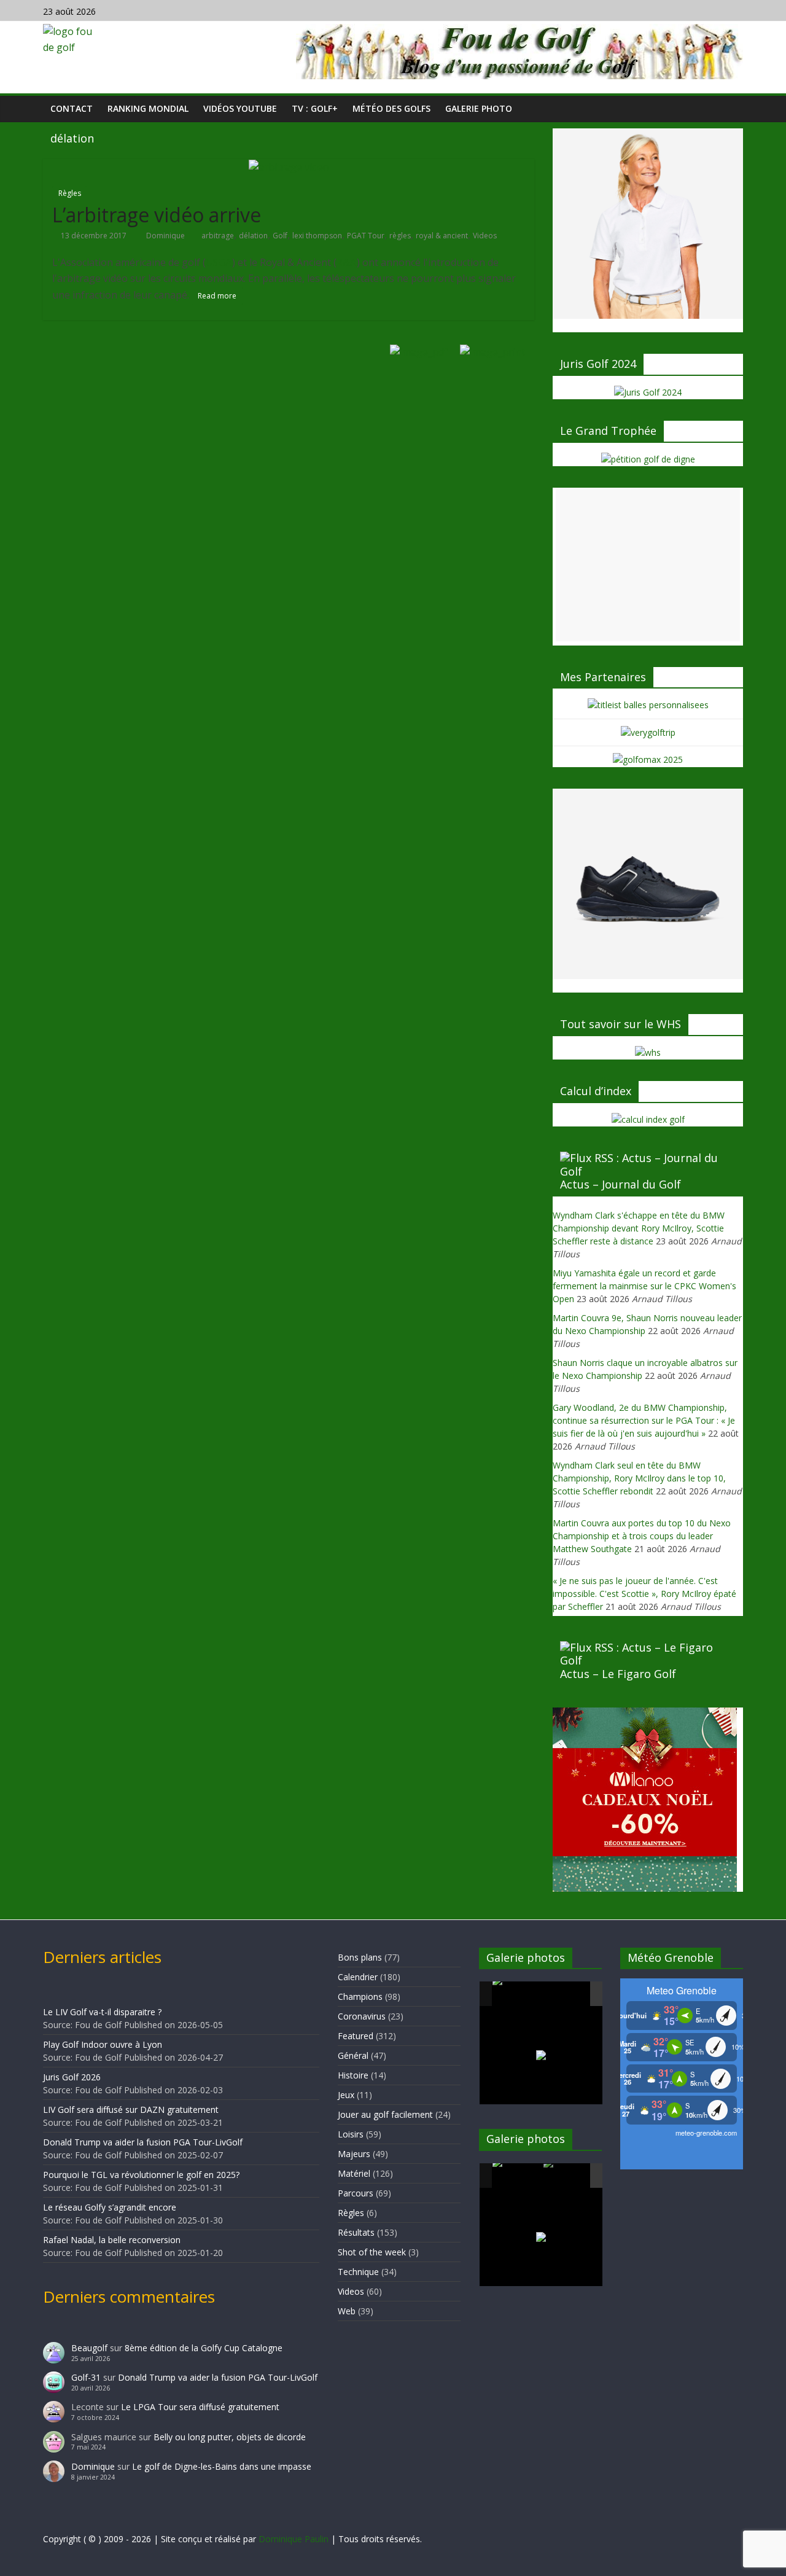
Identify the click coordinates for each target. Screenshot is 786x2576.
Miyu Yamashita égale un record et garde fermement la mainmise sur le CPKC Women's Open (644, 1286)
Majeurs (354, 2154)
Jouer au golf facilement (385, 2114)
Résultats (356, 2232)
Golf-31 (86, 2377)
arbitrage (218, 236)
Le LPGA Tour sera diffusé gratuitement (200, 2407)
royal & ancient (442, 236)
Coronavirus (362, 2016)
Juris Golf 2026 (72, 2077)
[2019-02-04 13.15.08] (568, 1995)
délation (253, 236)
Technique (358, 2272)
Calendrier (358, 1977)
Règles (70, 193)
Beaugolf (89, 2348)
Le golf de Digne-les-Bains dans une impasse (222, 2466)
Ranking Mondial (148, 108)
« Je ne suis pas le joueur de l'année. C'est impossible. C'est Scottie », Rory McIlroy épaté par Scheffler (644, 1594)
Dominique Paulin (294, 2539)
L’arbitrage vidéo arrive (157, 215)
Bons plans (360, 1957)
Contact (72, 108)
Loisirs (351, 2134)
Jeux (346, 2095)
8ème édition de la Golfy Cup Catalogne (204, 2348)
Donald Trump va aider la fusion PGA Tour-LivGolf (143, 2142)
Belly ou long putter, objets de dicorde (230, 2437)
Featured (356, 2036)
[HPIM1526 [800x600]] (568, 2176)
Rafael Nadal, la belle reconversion (112, 2240)
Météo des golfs (391, 108)
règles (400, 236)
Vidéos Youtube (240, 108)
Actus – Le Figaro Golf (618, 1674)
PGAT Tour (366, 236)
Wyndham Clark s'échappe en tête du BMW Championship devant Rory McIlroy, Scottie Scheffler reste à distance (639, 1228)
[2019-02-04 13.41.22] (517, 1994)
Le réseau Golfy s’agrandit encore (110, 2207)
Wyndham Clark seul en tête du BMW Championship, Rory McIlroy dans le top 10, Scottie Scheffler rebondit (639, 1478)
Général (353, 2055)
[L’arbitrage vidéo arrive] (289, 166)
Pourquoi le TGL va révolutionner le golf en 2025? (141, 2175)
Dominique (166, 236)
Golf (280, 236)
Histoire (353, 2075)
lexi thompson (317, 236)
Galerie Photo (479, 108)
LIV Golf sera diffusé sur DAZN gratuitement (131, 2110)
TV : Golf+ (315, 108)
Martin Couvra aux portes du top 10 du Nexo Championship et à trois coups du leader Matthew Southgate (642, 1536)
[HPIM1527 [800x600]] (517, 2176)
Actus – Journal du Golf (621, 1184)
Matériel (354, 2173)
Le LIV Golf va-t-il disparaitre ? (102, 2012)
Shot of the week (372, 2252)
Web (347, 2311)
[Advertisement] (648, 564)
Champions (360, 1996)
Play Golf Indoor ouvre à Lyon (103, 2044)
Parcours (356, 2193)
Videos (485, 236)
